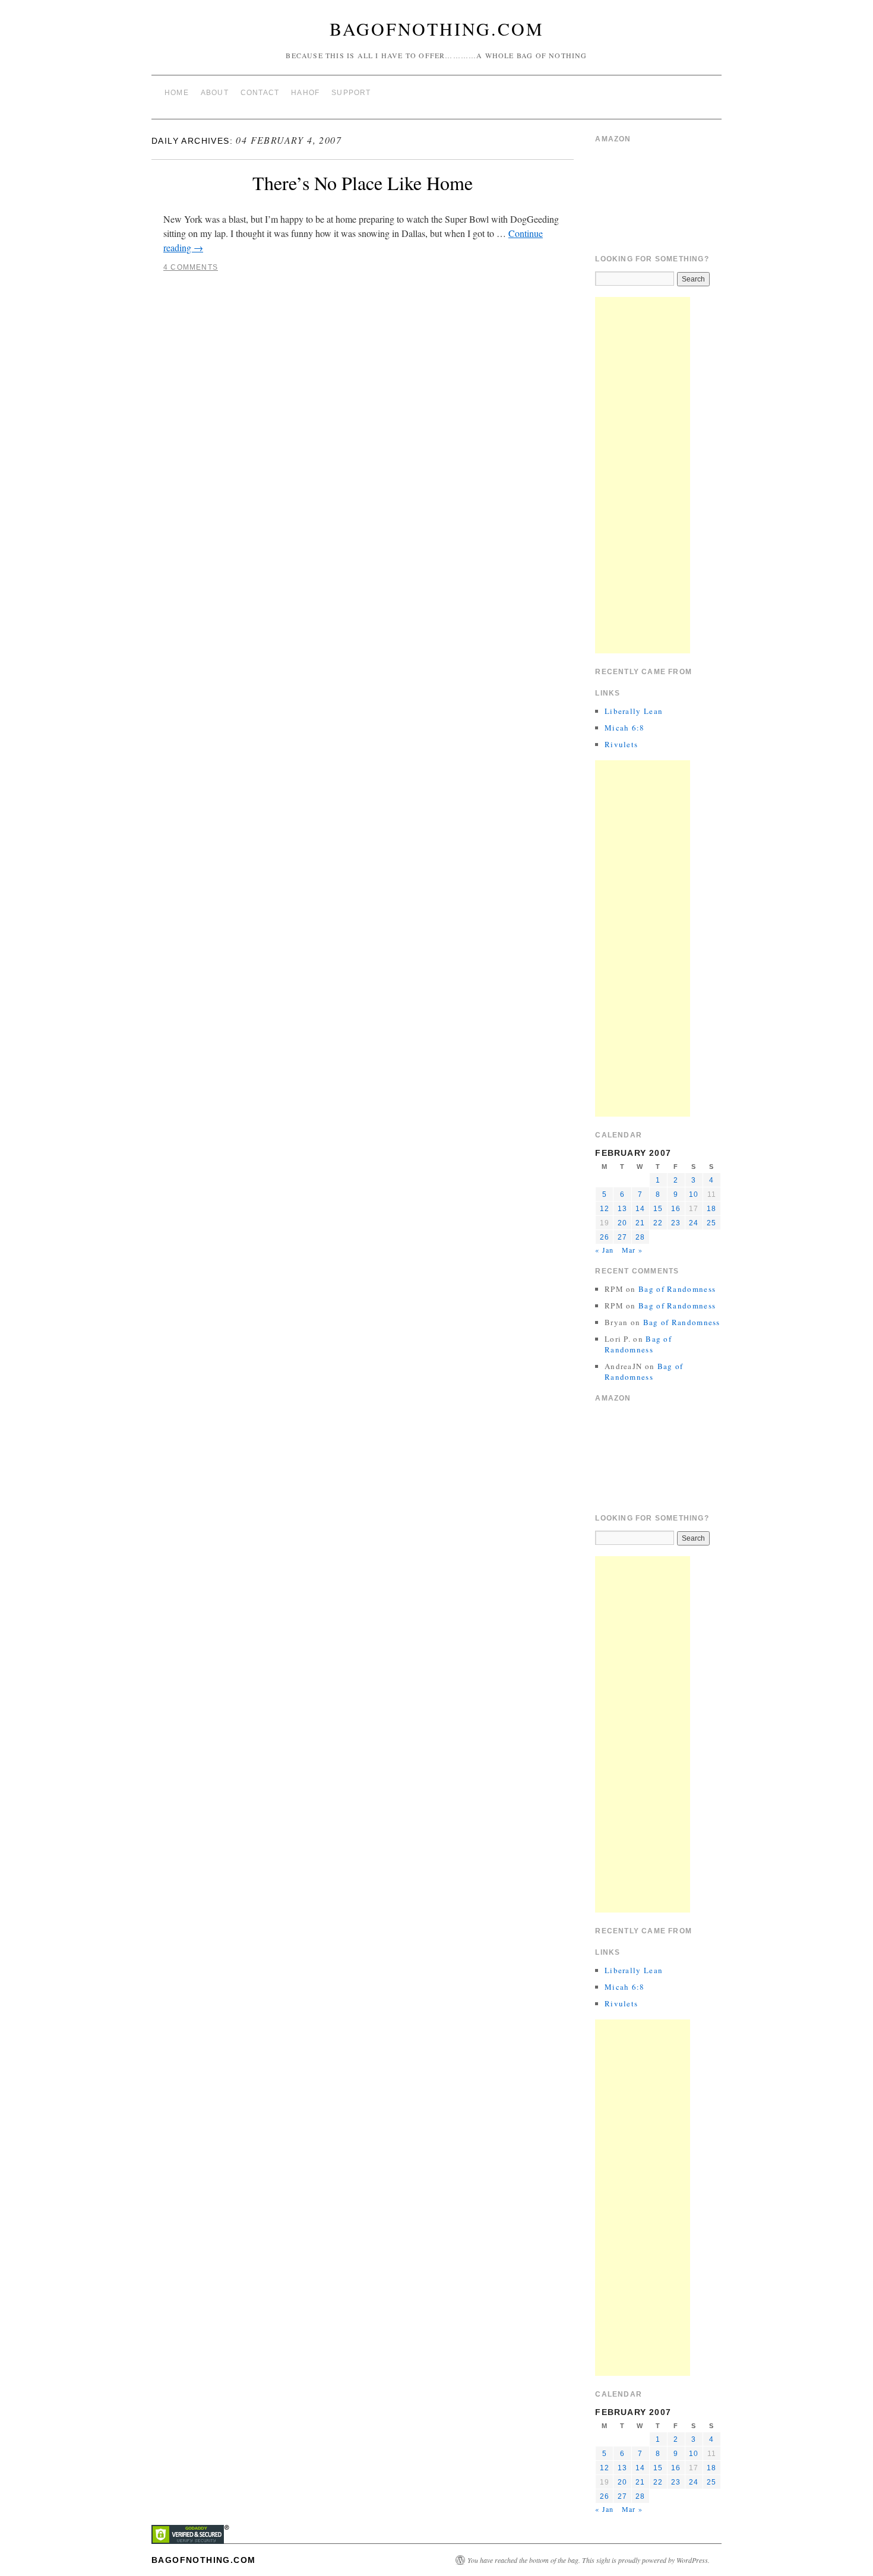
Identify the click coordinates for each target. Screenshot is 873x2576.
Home (177, 93)
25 (711, 1223)
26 (605, 1237)
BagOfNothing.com (437, 29)
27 (622, 1237)
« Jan (604, 1250)
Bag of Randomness (677, 1289)
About (215, 93)
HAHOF (305, 93)
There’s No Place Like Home (363, 183)
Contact (260, 93)
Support (351, 93)
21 (640, 1223)
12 (605, 1209)
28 (640, 1237)
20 (622, 1223)
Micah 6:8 (625, 728)
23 (676, 1223)
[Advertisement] (643, 475)
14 (640, 1209)
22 (658, 1223)
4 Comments (191, 267)
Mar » (632, 1250)
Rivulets (621, 744)
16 (676, 1209)
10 (694, 1194)
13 (622, 1209)
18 (711, 1209)
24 (694, 1223)
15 (658, 1209)
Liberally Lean (634, 711)
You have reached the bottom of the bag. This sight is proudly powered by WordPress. (589, 2560)
